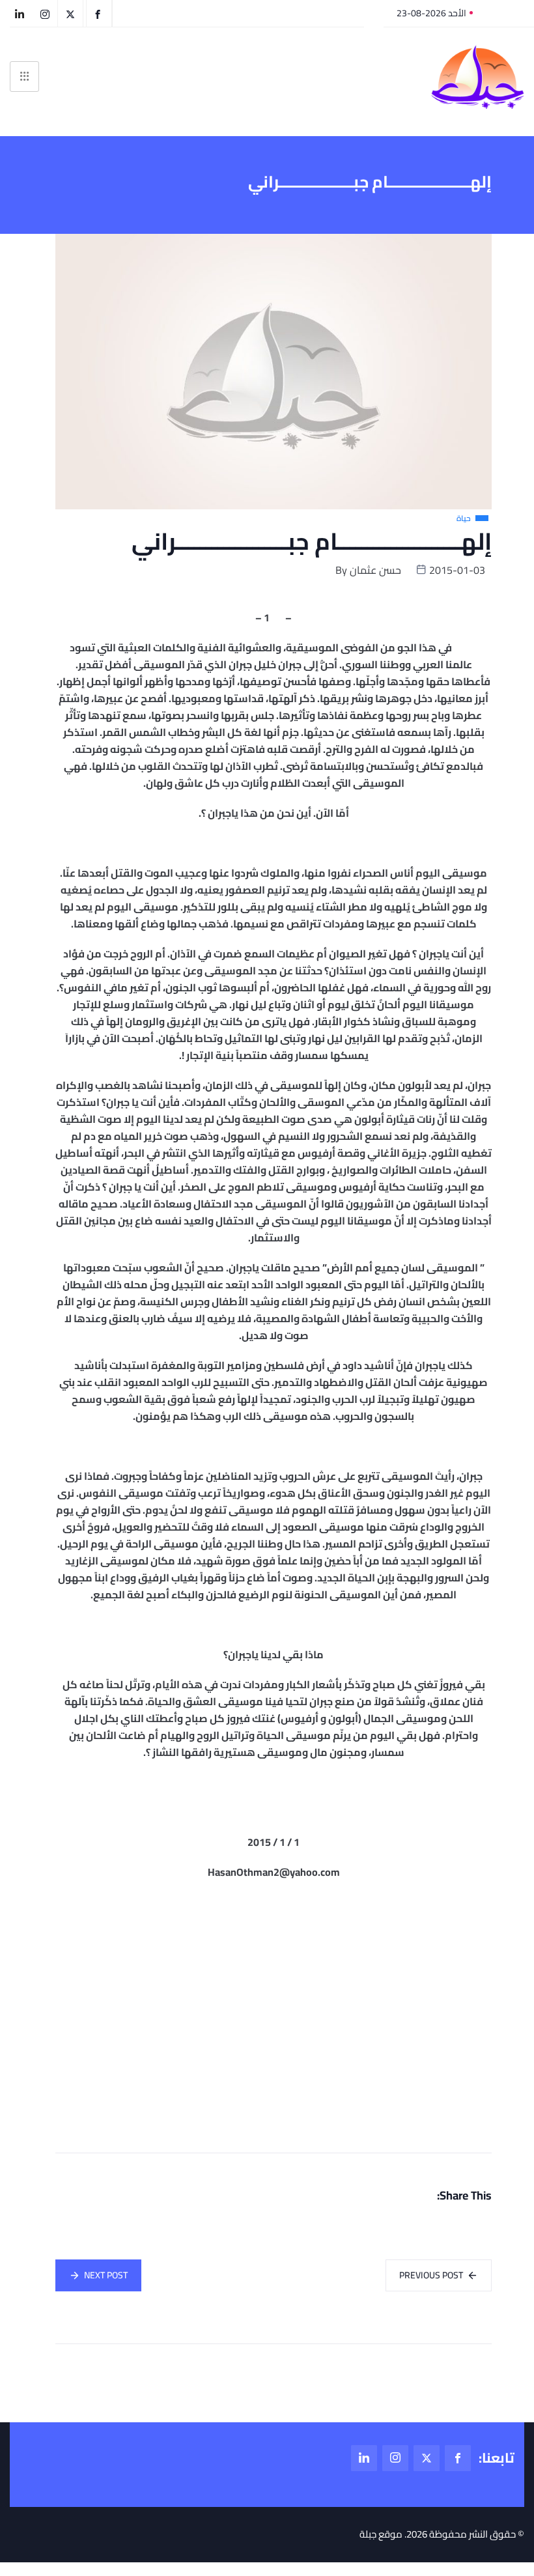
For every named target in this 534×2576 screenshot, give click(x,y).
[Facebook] (458, 2458)
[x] (427, 2458)
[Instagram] (395, 2458)
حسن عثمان (375, 570)
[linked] (364, 2458)
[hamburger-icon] (24, 77)
